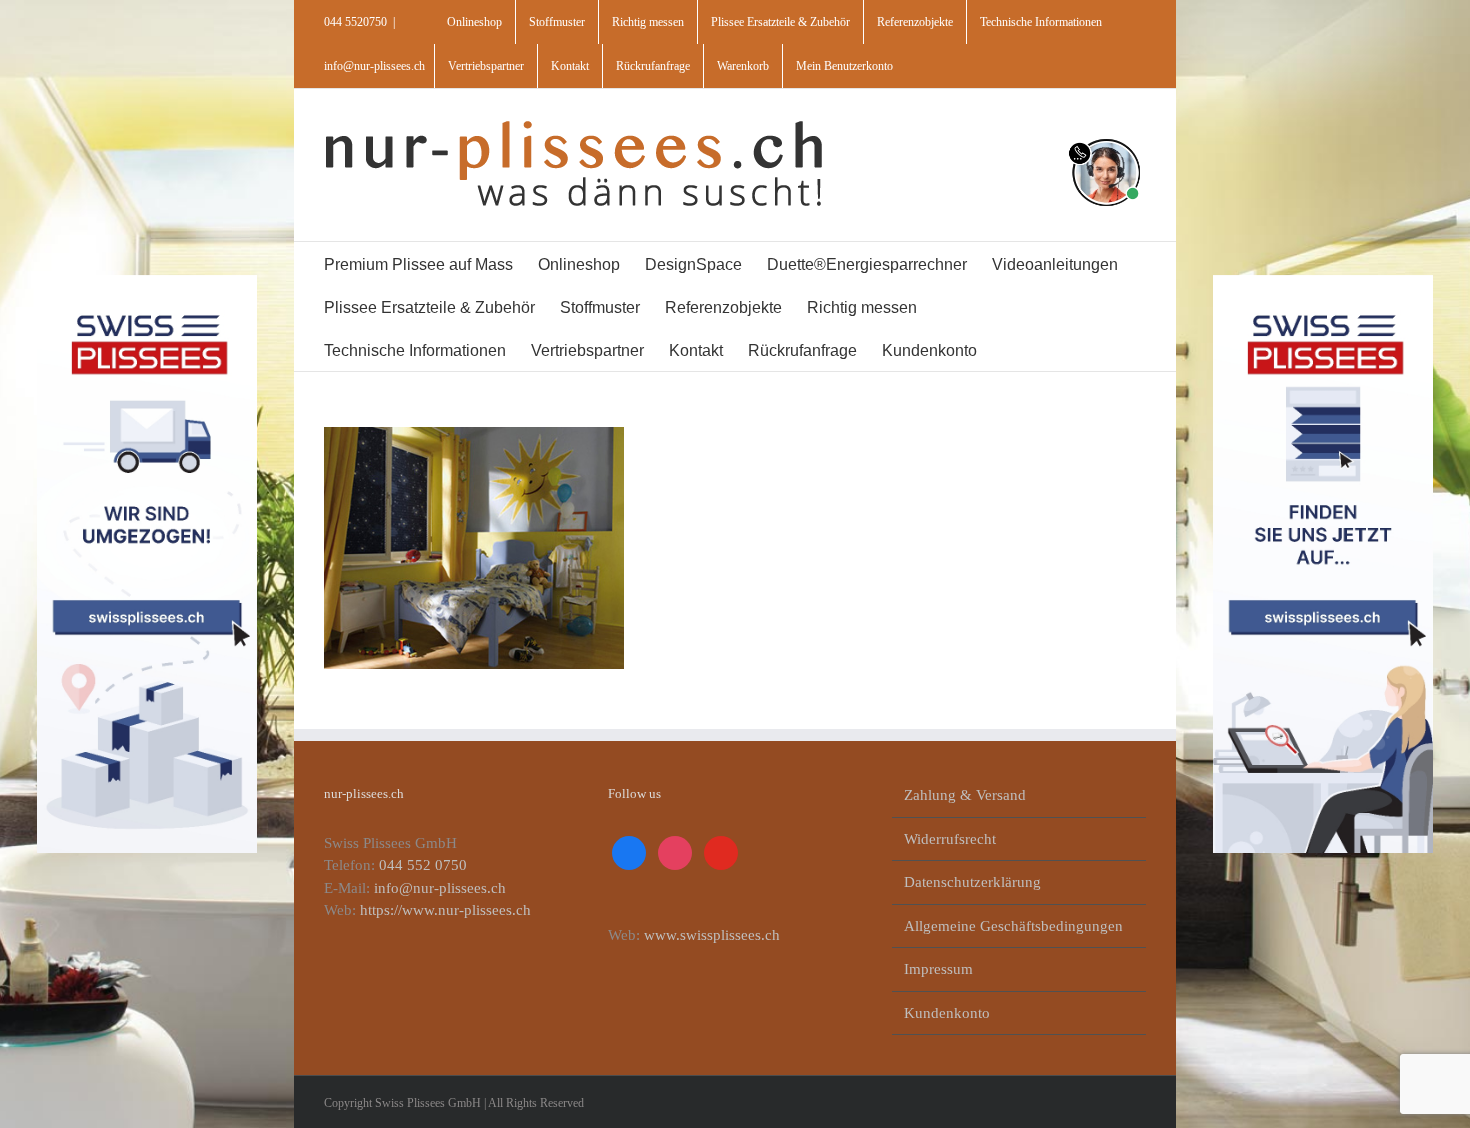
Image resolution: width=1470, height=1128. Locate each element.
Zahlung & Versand (965, 795)
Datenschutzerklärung (972, 882)
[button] (1054, 349)
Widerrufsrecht (950, 839)
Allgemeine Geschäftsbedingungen (1013, 926)
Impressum (938, 969)
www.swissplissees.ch (712, 935)
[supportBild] (1105, 135)
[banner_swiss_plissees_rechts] (1323, 282)
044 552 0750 (423, 865)
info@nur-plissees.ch (374, 66)
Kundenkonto (947, 1013)
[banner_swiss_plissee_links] (147, 282)
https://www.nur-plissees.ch (445, 910)
